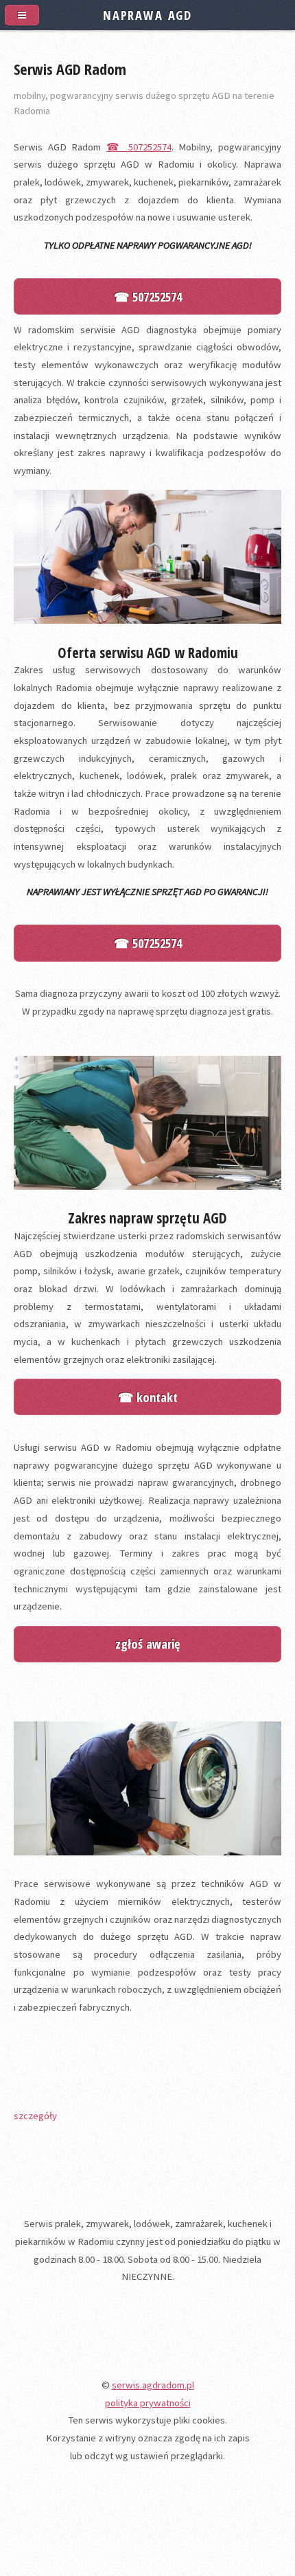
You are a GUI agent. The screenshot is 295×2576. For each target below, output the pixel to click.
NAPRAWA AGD (147, 15)
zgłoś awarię (147, 1643)
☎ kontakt (148, 1397)
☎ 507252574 (139, 147)
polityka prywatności (148, 2403)
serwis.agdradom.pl (153, 2385)
